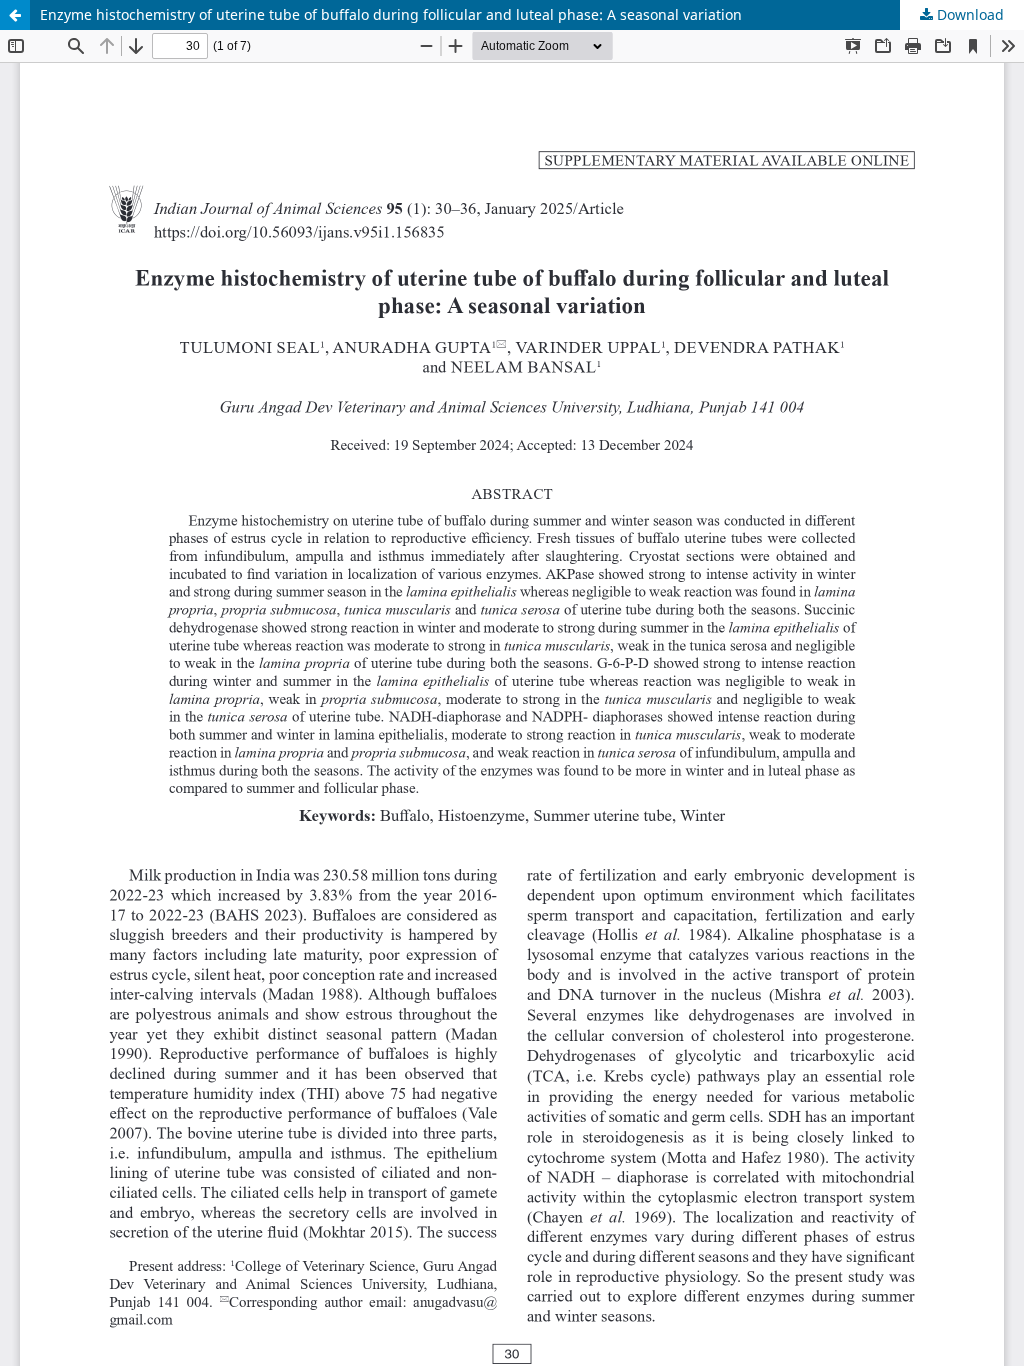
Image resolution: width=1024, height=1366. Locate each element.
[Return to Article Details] (15, 15)
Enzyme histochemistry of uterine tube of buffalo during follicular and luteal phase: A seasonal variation (391, 14)
